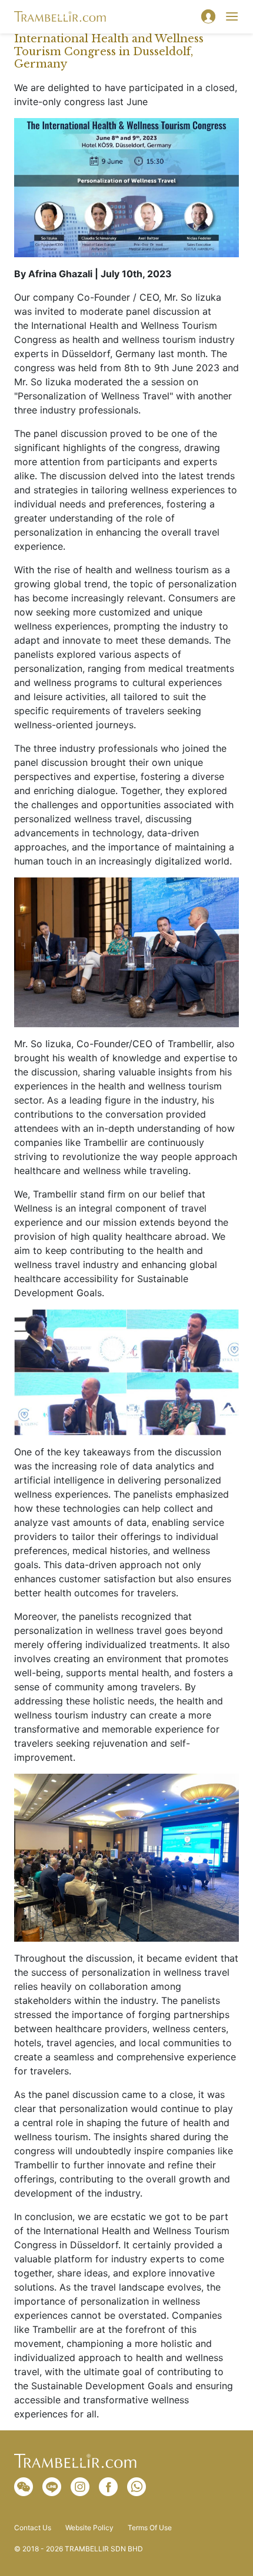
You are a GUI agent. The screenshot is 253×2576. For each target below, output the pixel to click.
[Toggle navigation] (232, 16)
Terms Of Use (150, 2528)
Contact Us (33, 2528)
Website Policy (89, 2528)
